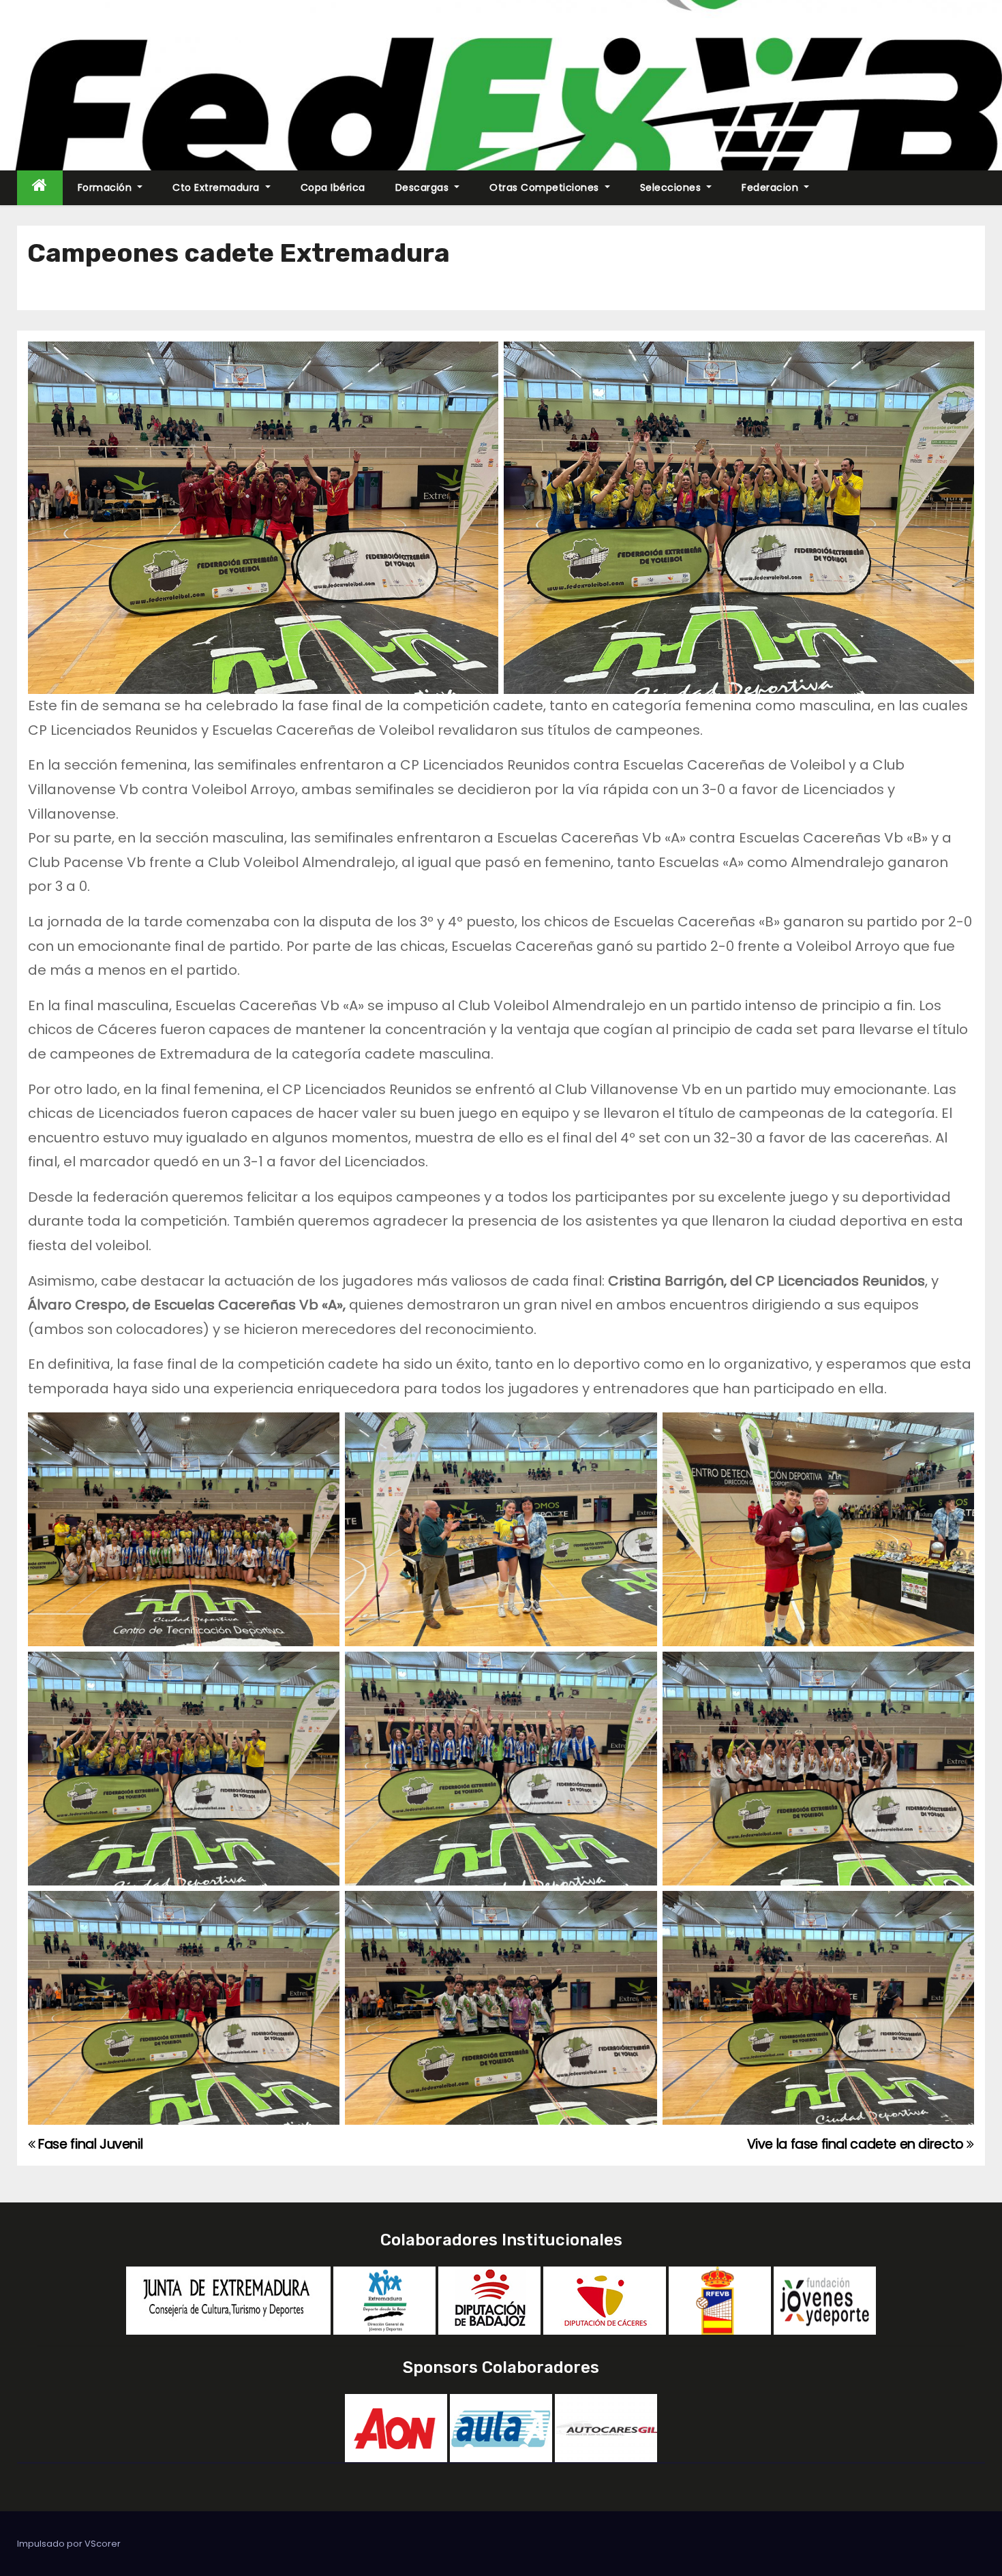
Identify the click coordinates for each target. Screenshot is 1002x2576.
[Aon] (396, 2427)
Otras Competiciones (546, 187)
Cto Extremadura (217, 187)
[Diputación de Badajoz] (489, 2300)
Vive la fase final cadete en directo (857, 2144)
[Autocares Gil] (606, 2427)
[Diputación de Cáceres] (605, 2300)
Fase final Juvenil (89, 2144)
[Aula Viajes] (501, 2427)
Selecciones (672, 187)
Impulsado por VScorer (69, 2544)
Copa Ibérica (333, 187)
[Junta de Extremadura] (228, 2300)
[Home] (40, 188)
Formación (106, 187)
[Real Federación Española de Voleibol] (720, 2300)
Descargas (424, 187)
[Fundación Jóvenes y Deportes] (825, 2300)
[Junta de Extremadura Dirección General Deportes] (384, 2300)
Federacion (772, 187)
